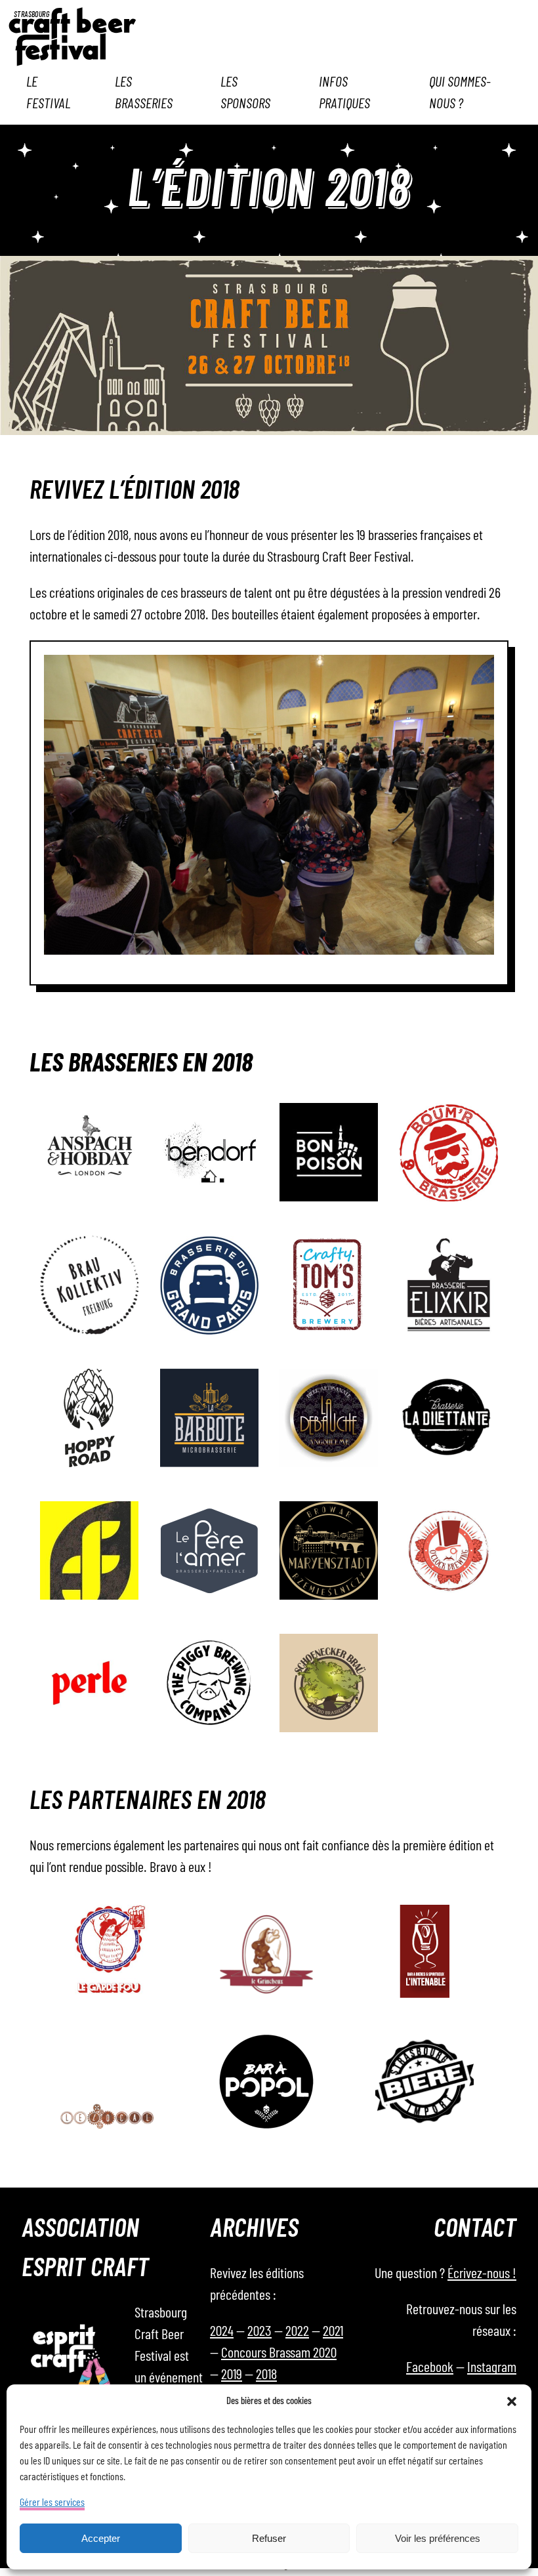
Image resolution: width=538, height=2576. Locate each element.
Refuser (269, 2538)
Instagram (492, 2367)
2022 (297, 2331)
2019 (232, 2375)
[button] (512, 2401)
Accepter (101, 2538)
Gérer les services (52, 2503)
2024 (222, 2331)
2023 (259, 2331)
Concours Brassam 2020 (279, 2353)
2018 (266, 2375)
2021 (333, 2331)
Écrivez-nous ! (482, 2274)
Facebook (430, 2367)
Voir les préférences (438, 2538)
